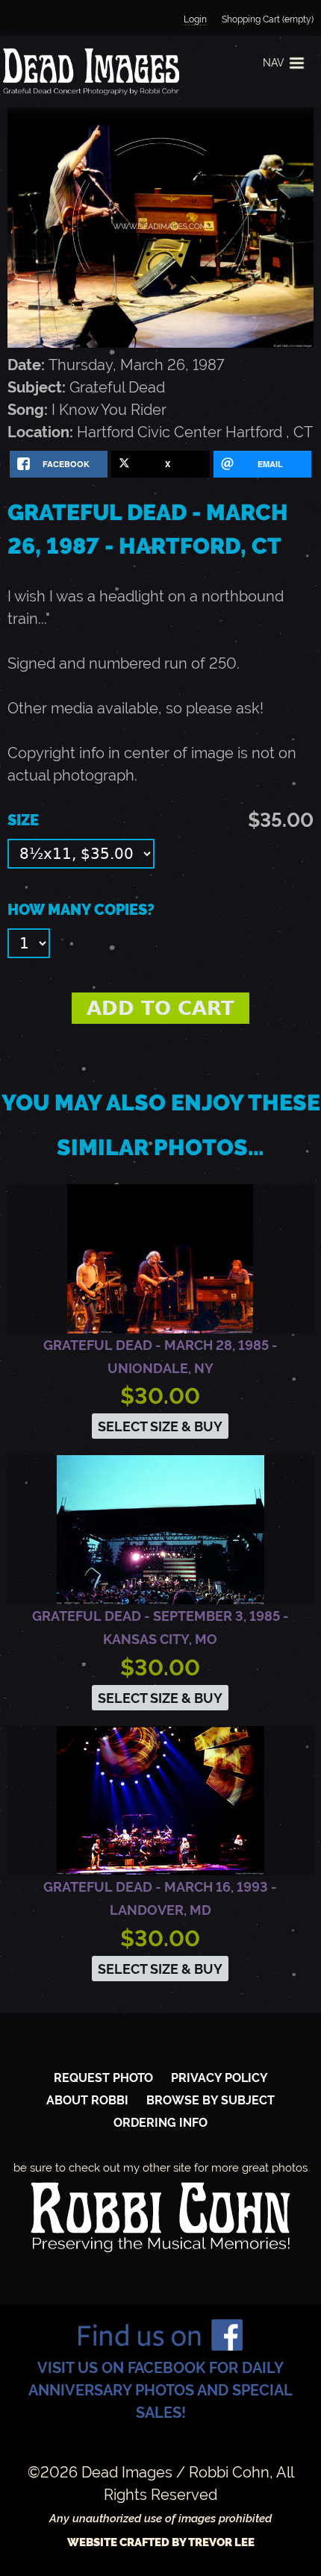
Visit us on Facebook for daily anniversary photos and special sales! (160, 2390)
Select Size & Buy (160, 1426)
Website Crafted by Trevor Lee (161, 2542)
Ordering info (160, 2123)
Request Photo (103, 2078)
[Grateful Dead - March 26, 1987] (160, 343)
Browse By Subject (211, 2100)
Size (23, 820)
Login (195, 19)
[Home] (90, 72)
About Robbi (87, 2100)
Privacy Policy (219, 2078)
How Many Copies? (81, 910)
